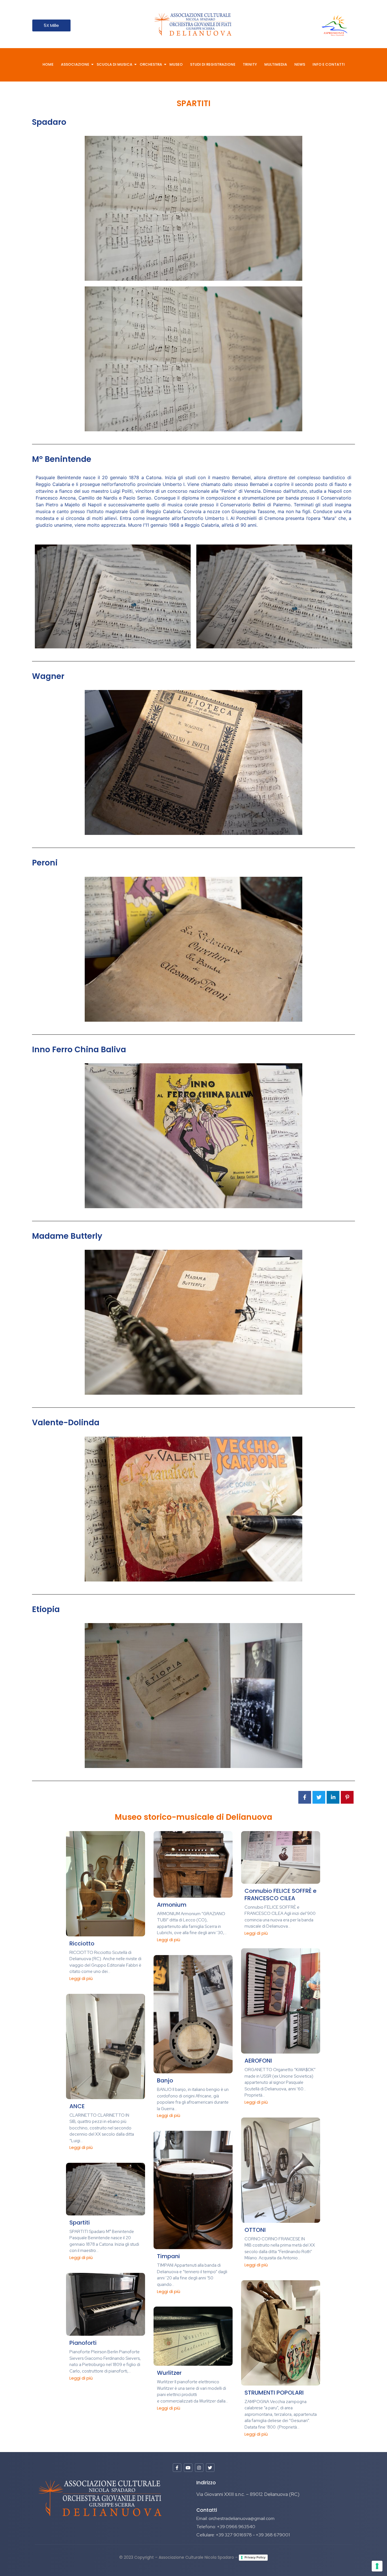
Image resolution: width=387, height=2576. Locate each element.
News (300, 64)
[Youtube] (188, 2468)
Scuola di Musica (114, 64)
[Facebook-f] (177, 2468)
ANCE (77, 2106)
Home (48, 64)
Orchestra (151, 64)
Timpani (168, 2256)
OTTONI (255, 2230)
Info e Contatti (329, 64)
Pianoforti (83, 2343)
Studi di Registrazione (213, 64)
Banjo (165, 2080)
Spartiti (80, 2223)
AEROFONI (258, 2061)
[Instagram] (199, 2468)
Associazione (75, 64)
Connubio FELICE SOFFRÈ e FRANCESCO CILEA (280, 1895)
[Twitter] (210, 2468)
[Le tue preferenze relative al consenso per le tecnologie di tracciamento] (377, 2566)
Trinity (250, 64)
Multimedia (276, 64)
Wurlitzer (169, 2373)
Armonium (172, 1905)
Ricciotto (82, 1943)
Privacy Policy (255, 2557)
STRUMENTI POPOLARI (274, 2393)
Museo (176, 64)
